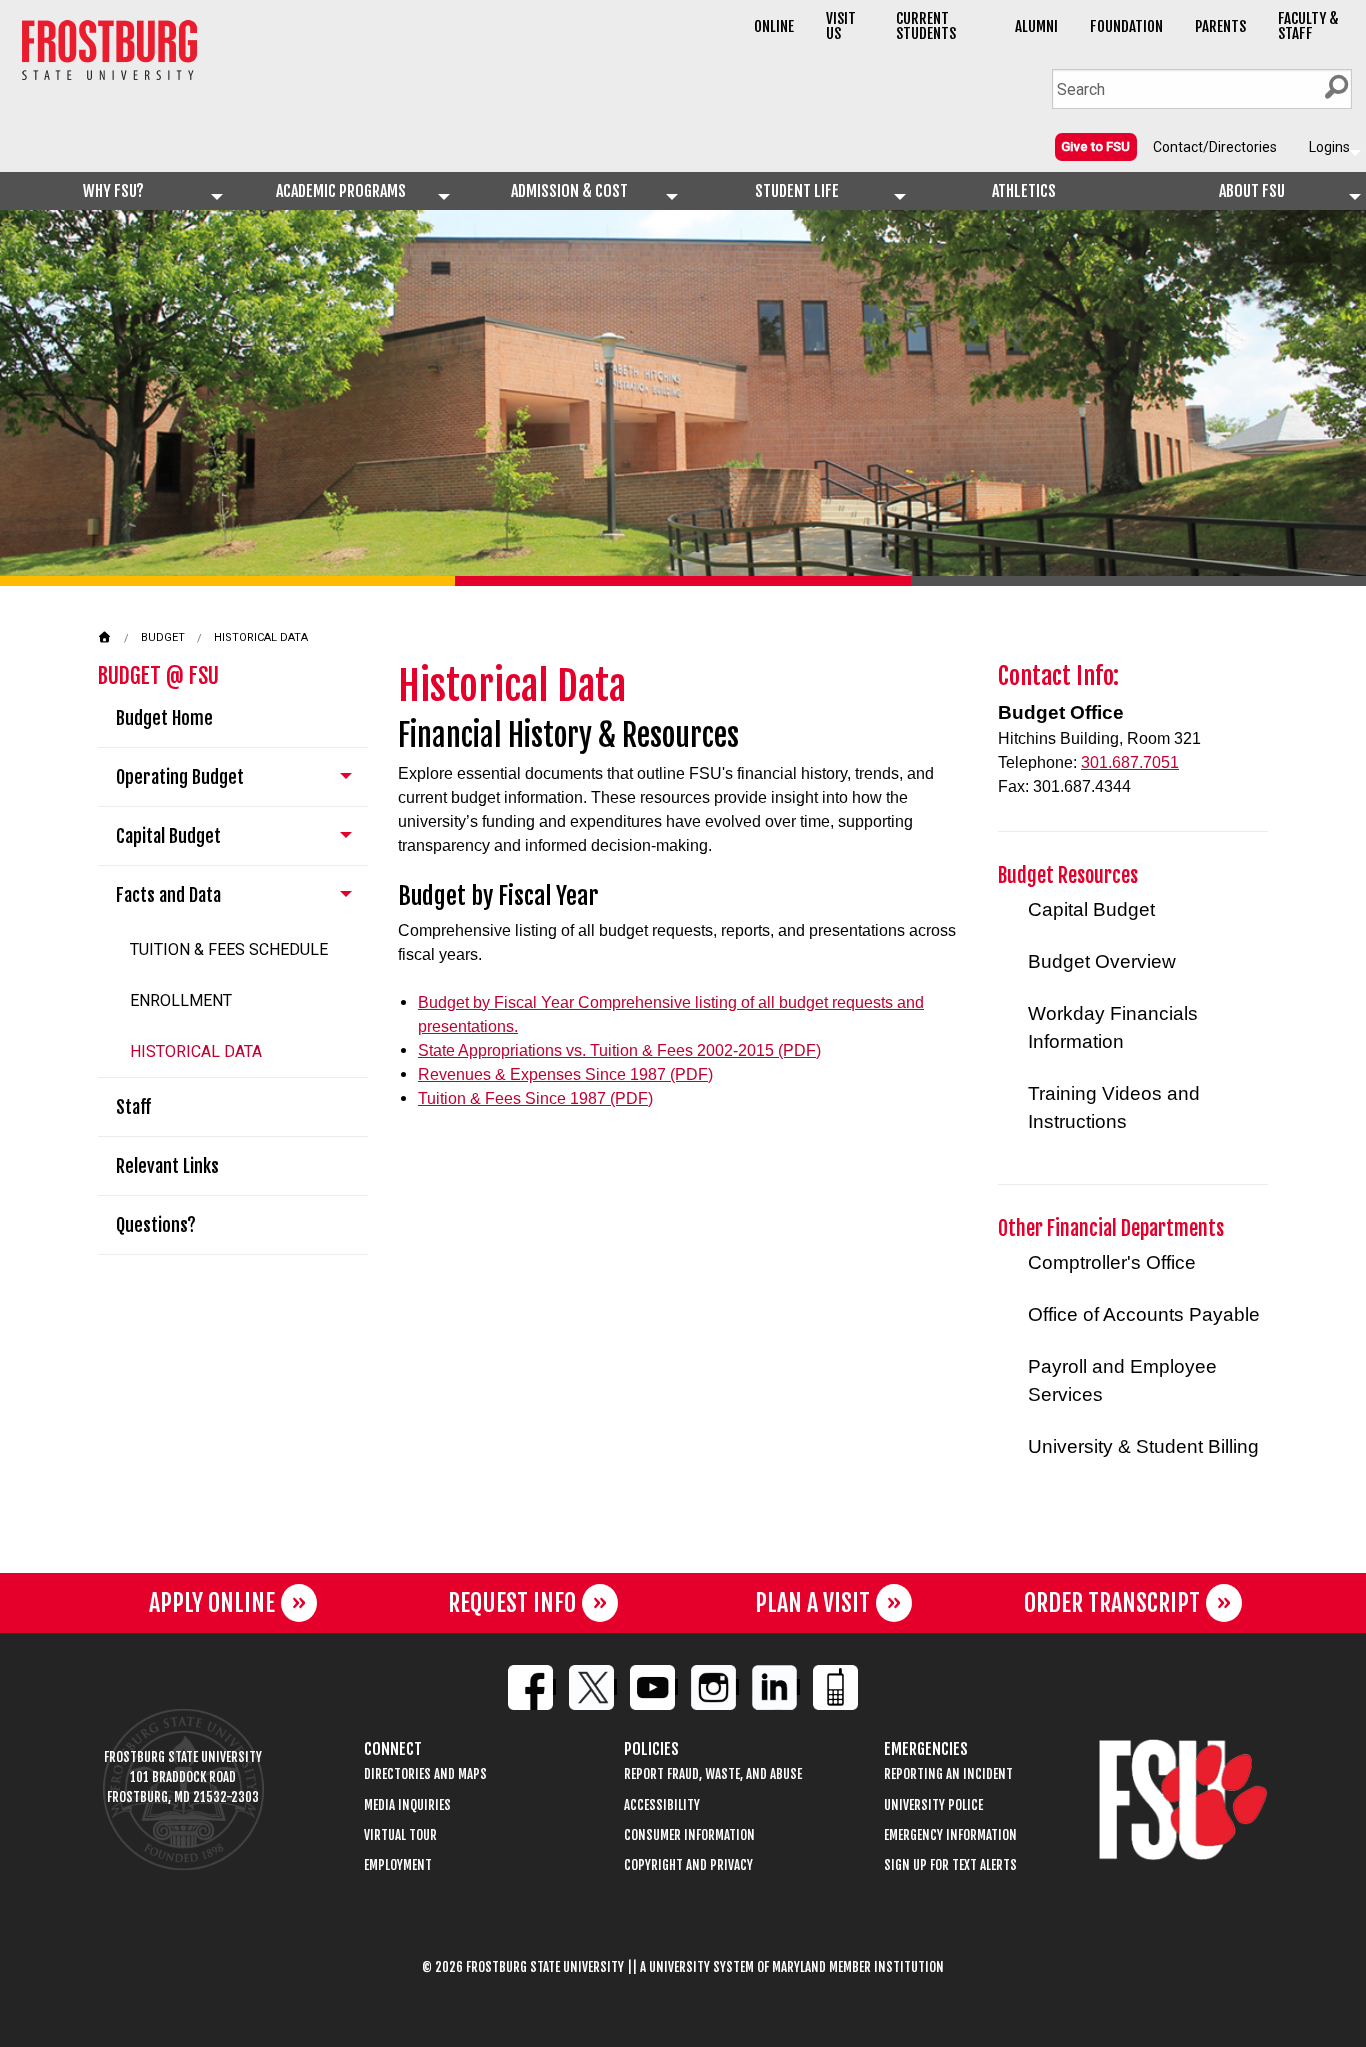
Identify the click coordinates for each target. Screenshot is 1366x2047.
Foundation (1126, 26)
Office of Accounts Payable (1144, 1314)
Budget (163, 637)
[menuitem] (1096, 146)
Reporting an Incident (948, 1774)
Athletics (1024, 191)
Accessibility (662, 1805)
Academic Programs (341, 191)
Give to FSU (1095, 146)
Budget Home (164, 718)
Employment (398, 1865)
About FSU (1252, 191)
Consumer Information (689, 1835)
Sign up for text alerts (950, 1865)
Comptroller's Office (1112, 1262)
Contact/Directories (1215, 147)
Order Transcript (1112, 1603)
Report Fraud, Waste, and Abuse (713, 1774)
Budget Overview (1102, 961)
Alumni (1036, 26)
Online (774, 26)
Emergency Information (950, 1835)
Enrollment (181, 1000)
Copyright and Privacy (688, 1865)
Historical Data (261, 637)
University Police (933, 1805)
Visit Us (841, 26)
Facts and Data (168, 895)
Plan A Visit (812, 1603)
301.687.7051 (1130, 762)
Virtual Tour (400, 1835)
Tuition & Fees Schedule (229, 949)
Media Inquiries (407, 1805)
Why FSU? (113, 191)
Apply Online (212, 1603)
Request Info (512, 1603)
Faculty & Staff (1308, 26)
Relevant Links (167, 1166)
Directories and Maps (425, 1774)
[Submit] (1336, 87)
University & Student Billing (1143, 1446)
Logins (1329, 147)
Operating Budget (180, 777)
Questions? (156, 1225)
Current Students (926, 26)
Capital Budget (168, 836)
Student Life (797, 191)
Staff (133, 1107)
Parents (1220, 26)
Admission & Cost (569, 191)
